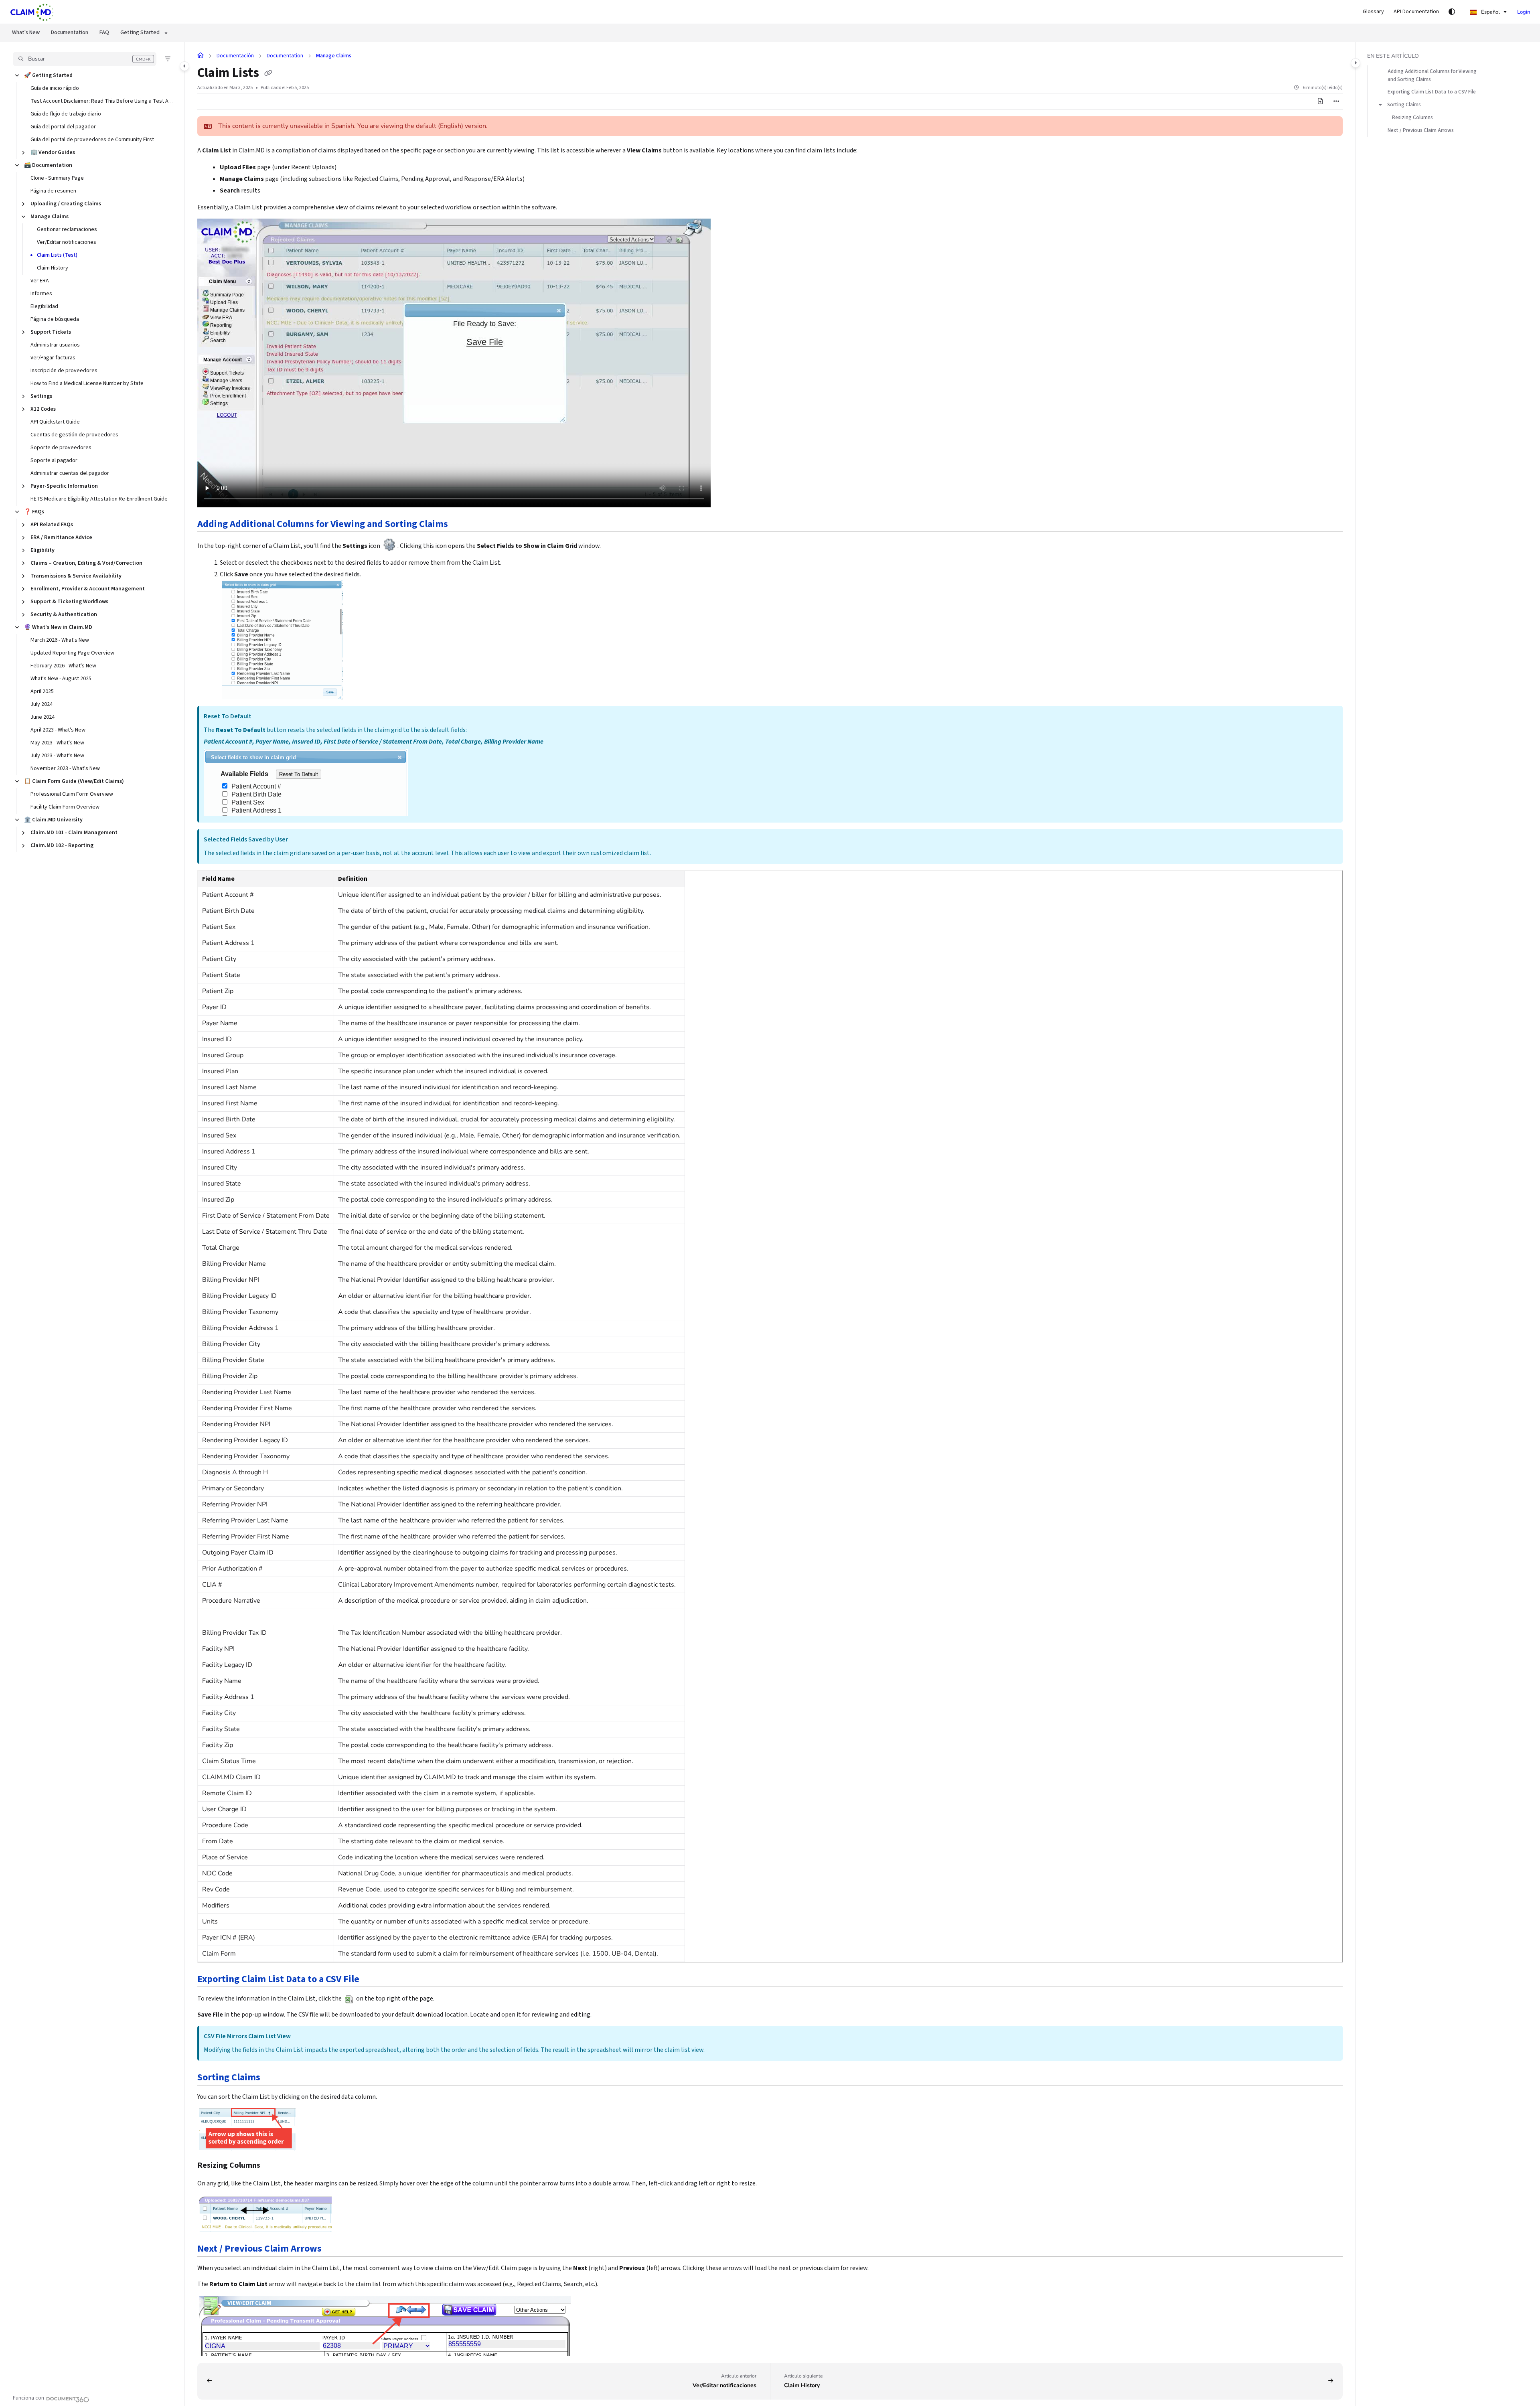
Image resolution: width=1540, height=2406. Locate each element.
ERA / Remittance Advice (61, 537)
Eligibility (43, 550)
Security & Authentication (64, 614)
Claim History (53, 268)
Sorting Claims (1404, 105)
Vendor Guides (53, 152)
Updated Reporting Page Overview (72, 653)
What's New (26, 32)
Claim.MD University (53, 820)
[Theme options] (1452, 12)
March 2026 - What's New (60, 640)
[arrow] (1380, 105)
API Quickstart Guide (55, 422)
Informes (41, 294)
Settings (41, 396)
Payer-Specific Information (64, 486)
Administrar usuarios (55, 345)
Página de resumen (53, 191)
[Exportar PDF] (1320, 101)
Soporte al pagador (54, 460)
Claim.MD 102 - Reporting (62, 845)
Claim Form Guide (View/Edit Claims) (74, 781)
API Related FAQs (52, 525)
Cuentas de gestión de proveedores (74, 435)
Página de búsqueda (55, 319)
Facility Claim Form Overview (65, 807)
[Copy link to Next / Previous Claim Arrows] (334, 2249)
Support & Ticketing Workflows (69, 602)
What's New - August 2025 (61, 679)
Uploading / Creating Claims (66, 204)
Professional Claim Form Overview (72, 794)
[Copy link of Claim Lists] (268, 74)
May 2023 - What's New (57, 743)
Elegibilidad (44, 306)
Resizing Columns (1412, 118)
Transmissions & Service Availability (76, 576)
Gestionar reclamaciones (67, 229)
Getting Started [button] (140, 32)
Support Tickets (51, 332)
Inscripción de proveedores (64, 371)
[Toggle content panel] (1356, 63)
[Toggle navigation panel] (184, 66)
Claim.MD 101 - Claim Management (74, 833)
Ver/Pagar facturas (53, 358)
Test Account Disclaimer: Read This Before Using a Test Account (103, 101)
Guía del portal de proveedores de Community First (92, 140)
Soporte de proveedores (61, 448)
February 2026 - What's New (63, 666)
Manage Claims (50, 217)
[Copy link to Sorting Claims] (273, 2078)
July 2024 (42, 704)
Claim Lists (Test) (57, 255)
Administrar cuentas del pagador (70, 473)
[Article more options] (1336, 101)
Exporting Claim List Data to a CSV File (1432, 92)
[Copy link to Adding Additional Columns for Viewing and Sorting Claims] (461, 525)
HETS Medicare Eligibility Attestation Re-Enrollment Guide (99, 499)
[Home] (32, 12)
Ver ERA (40, 281)
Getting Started (48, 75)
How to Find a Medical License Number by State (87, 383)
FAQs (34, 512)
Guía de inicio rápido (55, 88)
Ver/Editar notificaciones (67, 242)
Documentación (235, 56)
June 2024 (43, 717)
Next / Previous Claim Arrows (1421, 130)
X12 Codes (43, 409)
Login (1524, 12)
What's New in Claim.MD (58, 627)
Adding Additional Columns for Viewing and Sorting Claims (1432, 75)
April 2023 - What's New (58, 730)
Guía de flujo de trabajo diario (66, 114)
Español (1490, 12)
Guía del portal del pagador (63, 127)
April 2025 (42, 691)
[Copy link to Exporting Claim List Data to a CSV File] (372, 1980)
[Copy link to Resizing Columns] (273, 2166)
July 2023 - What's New (57, 756)
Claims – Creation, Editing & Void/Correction (86, 563)
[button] (85, 59)
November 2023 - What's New (65, 768)
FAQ (104, 32)
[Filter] (168, 59)
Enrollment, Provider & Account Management (88, 589)
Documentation (70, 32)
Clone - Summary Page (57, 178)
